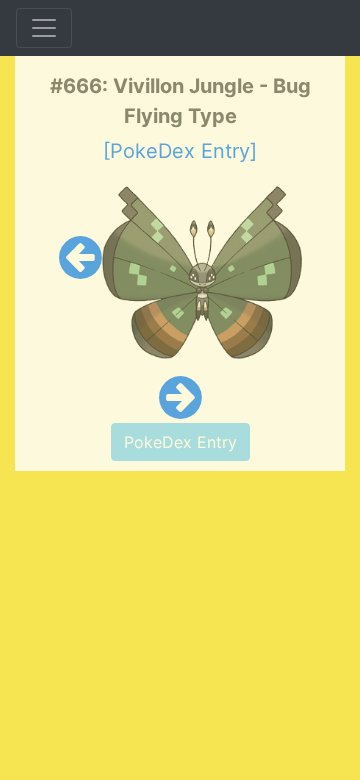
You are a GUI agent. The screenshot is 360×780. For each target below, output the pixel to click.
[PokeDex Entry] (180, 151)
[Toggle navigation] (44, 28)
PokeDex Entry (180, 442)
